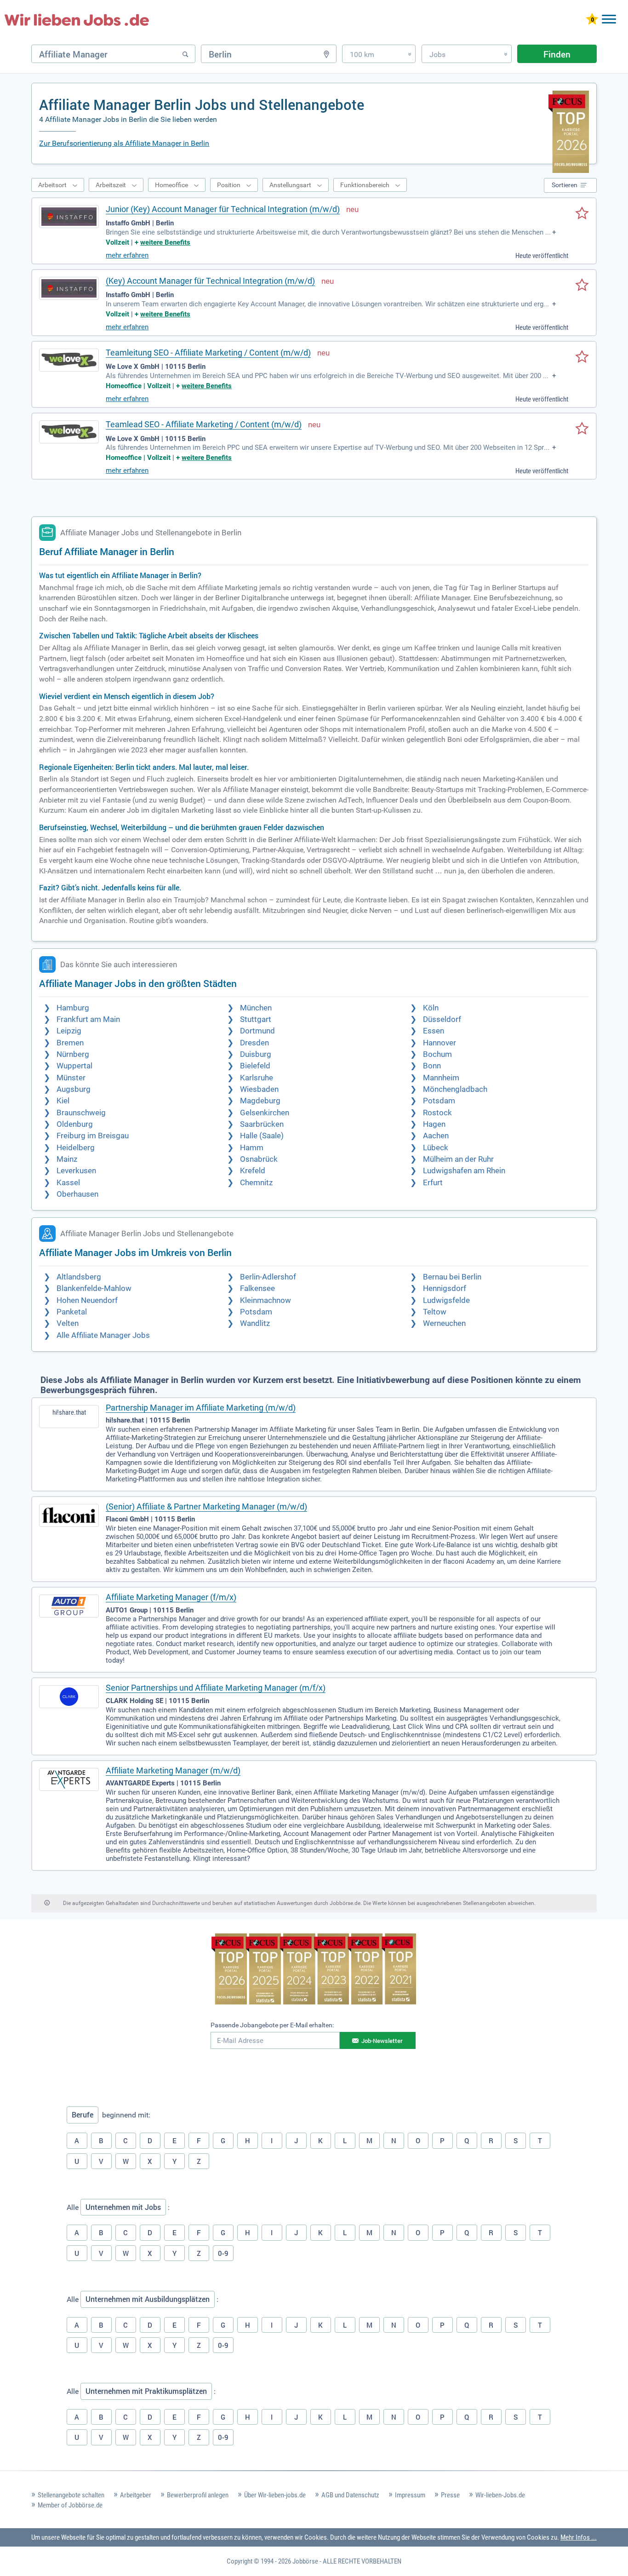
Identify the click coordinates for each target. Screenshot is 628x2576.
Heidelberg (76, 1148)
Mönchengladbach (455, 1089)
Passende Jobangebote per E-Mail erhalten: (272, 2025)
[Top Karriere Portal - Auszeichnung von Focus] (314, 1970)
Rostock (437, 1113)
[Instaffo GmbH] (69, 217)
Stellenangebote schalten (71, 2495)
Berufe (83, 2115)
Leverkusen (76, 1171)
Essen (434, 1031)
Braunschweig (81, 1113)
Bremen (70, 1043)
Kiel (63, 1101)
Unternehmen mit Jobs (123, 2207)
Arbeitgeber (136, 2495)
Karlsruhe (257, 1078)
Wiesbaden (259, 1089)
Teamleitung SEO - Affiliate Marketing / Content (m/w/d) (208, 353)
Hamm (252, 1148)
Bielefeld (255, 1066)
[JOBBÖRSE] (77, 20)
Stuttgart (256, 1019)
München (256, 1008)
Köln (431, 1008)
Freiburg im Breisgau (93, 1136)
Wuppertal (74, 1066)
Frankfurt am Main (88, 1019)
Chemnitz (256, 1183)
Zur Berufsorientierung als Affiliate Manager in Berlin (124, 143)
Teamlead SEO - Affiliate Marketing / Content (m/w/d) (204, 424)
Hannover (440, 1043)
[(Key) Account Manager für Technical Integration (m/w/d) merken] (582, 286)
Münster (71, 1078)
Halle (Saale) (262, 1136)
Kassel (68, 1183)
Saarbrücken (262, 1124)
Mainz (67, 1159)
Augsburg (74, 1089)
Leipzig (69, 1031)
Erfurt (433, 1183)
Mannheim (441, 1078)
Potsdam (439, 1101)
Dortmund (257, 1031)
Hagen (434, 1124)
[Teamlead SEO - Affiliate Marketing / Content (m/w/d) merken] (582, 429)
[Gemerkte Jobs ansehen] (592, 20)
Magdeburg (260, 1101)
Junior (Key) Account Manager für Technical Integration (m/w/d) (223, 209)
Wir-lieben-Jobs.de (500, 2495)
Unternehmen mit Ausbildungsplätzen (148, 2299)
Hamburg (73, 1008)
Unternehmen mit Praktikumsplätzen (146, 2391)
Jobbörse (305, 2561)
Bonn (432, 1066)
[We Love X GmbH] (69, 360)
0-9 (223, 2253)
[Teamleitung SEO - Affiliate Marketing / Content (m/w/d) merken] (582, 357)
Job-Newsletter (382, 2041)
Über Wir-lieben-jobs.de (275, 2495)
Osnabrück (259, 1159)
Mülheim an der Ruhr (458, 1159)
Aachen (436, 1136)
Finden (557, 54)
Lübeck (436, 1148)
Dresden (254, 1043)
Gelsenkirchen (265, 1113)
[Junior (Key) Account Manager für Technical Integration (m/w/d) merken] (582, 214)
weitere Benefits (165, 242)
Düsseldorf (442, 1019)
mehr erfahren (127, 255)
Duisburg (256, 1054)
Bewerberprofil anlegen (198, 2495)
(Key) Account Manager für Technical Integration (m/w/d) (210, 281)
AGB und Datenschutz (350, 2495)
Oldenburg (75, 1124)
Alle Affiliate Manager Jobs (103, 1335)
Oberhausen (77, 1194)
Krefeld (253, 1171)
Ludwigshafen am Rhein (464, 1171)
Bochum (437, 1054)
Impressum (410, 2495)
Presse (450, 2495)
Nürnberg (73, 1054)
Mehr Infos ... (579, 2537)
